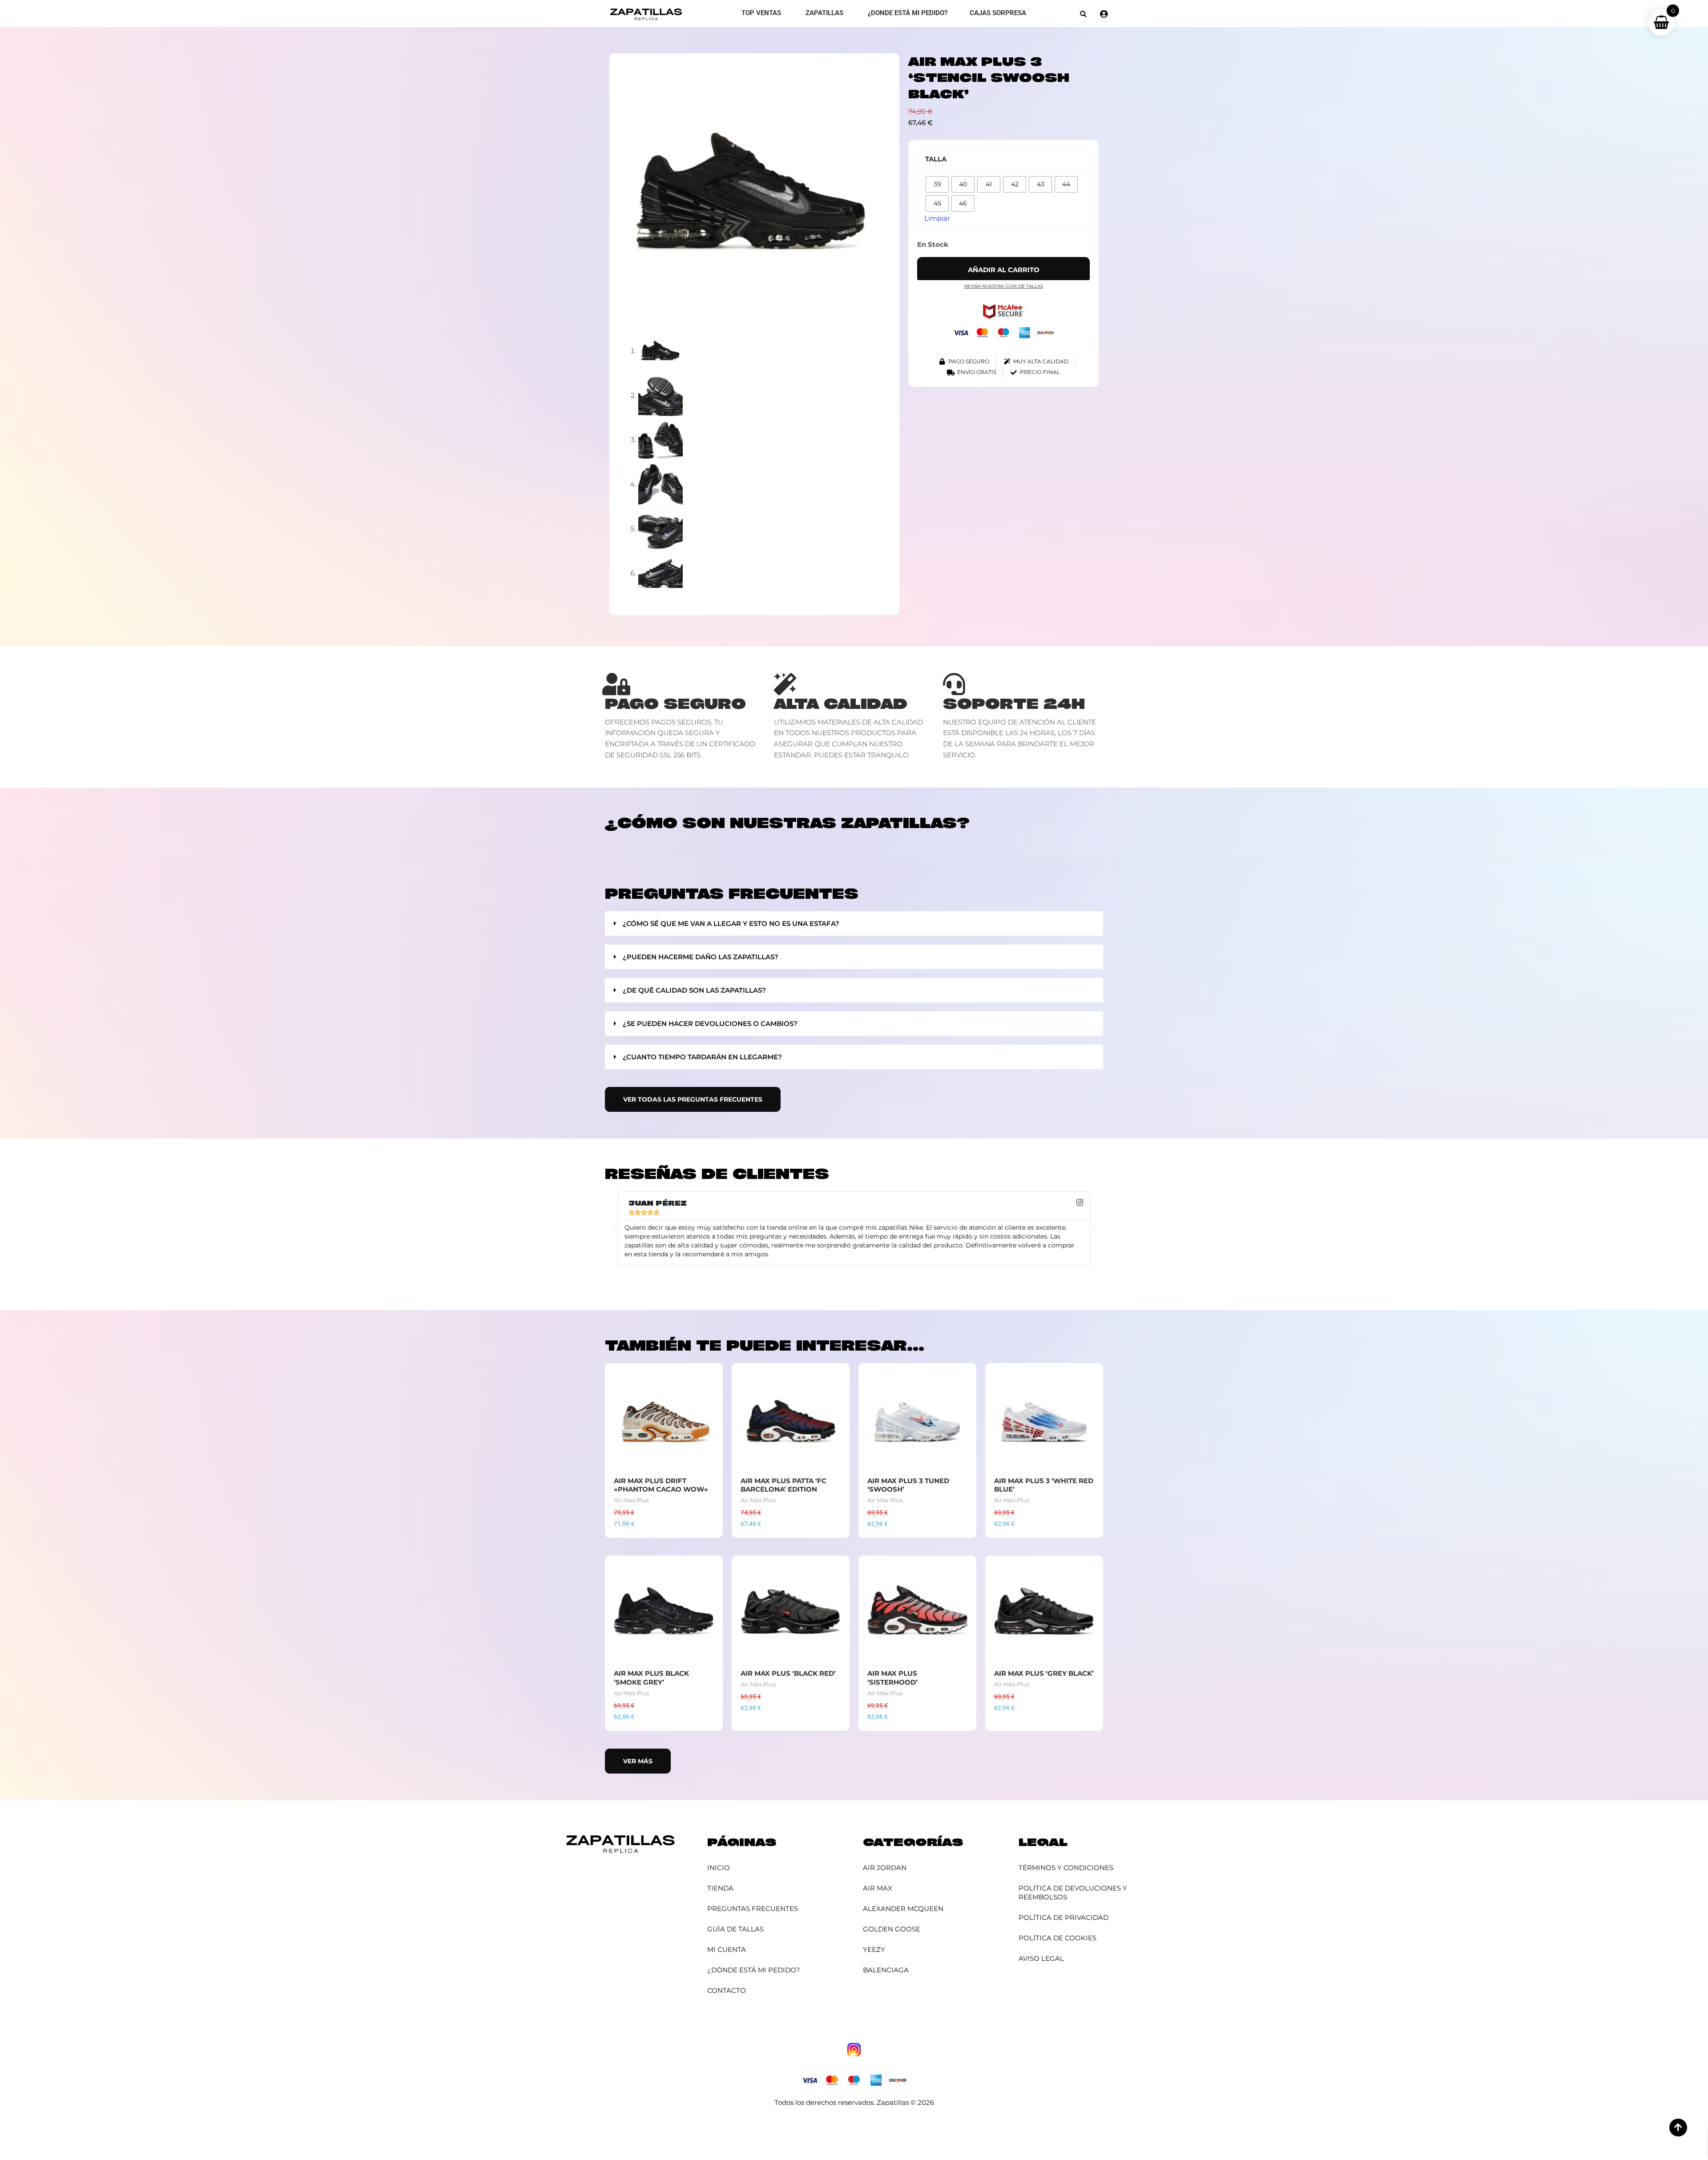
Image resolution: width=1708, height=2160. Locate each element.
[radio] (937, 184)
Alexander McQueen (903, 1909)
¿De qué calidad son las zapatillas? (694, 990)
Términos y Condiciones (1066, 1868)
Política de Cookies (1057, 1938)
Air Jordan (885, 1868)
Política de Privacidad (1063, 1917)
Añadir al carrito (1004, 270)
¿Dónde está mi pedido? (754, 1970)
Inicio (719, 1868)
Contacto (727, 1990)
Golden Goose (892, 1929)
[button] (1083, 14)
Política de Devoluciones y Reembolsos (1073, 1893)
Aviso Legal (1041, 1958)
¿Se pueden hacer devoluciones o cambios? (710, 1024)
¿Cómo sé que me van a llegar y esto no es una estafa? (731, 923)
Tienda (720, 1888)
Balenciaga (886, 1970)
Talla (936, 159)
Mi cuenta (727, 1949)
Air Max (878, 1888)
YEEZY (874, 1949)
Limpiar (937, 218)
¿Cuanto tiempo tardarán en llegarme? (702, 1057)
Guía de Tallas (735, 1929)
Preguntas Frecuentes (753, 1909)
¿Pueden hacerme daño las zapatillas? (701, 957)
